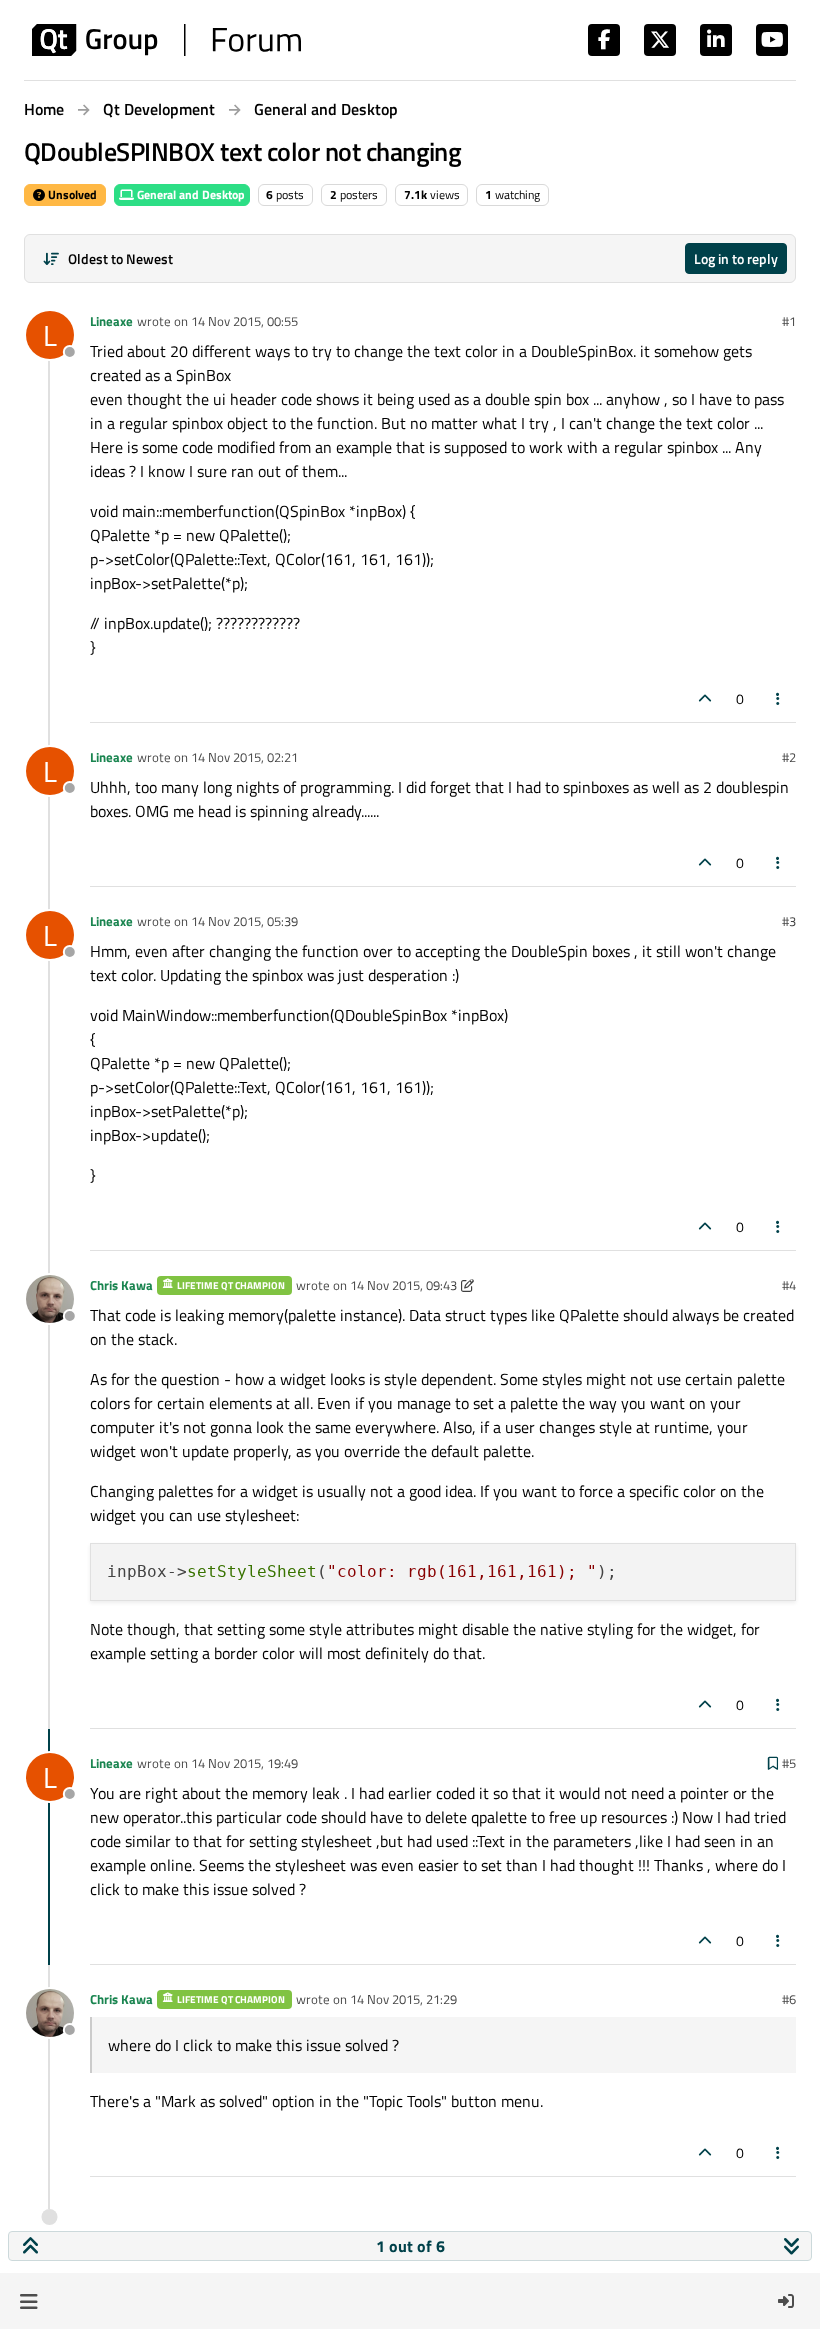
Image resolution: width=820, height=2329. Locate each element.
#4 (789, 1285)
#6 (789, 1999)
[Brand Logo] (166, 40)
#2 (789, 757)
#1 (789, 321)
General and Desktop (189, 194)
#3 (789, 921)
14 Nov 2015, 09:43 (403, 1285)
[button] (28, 2301)
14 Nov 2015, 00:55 (244, 321)
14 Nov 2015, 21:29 (403, 1999)
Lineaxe (111, 321)
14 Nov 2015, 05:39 (244, 921)
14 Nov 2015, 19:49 (244, 1763)
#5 (789, 1763)
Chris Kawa (121, 1285)
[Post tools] (779, 698)
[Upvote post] (705, 698)
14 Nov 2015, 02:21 (244, 757)
